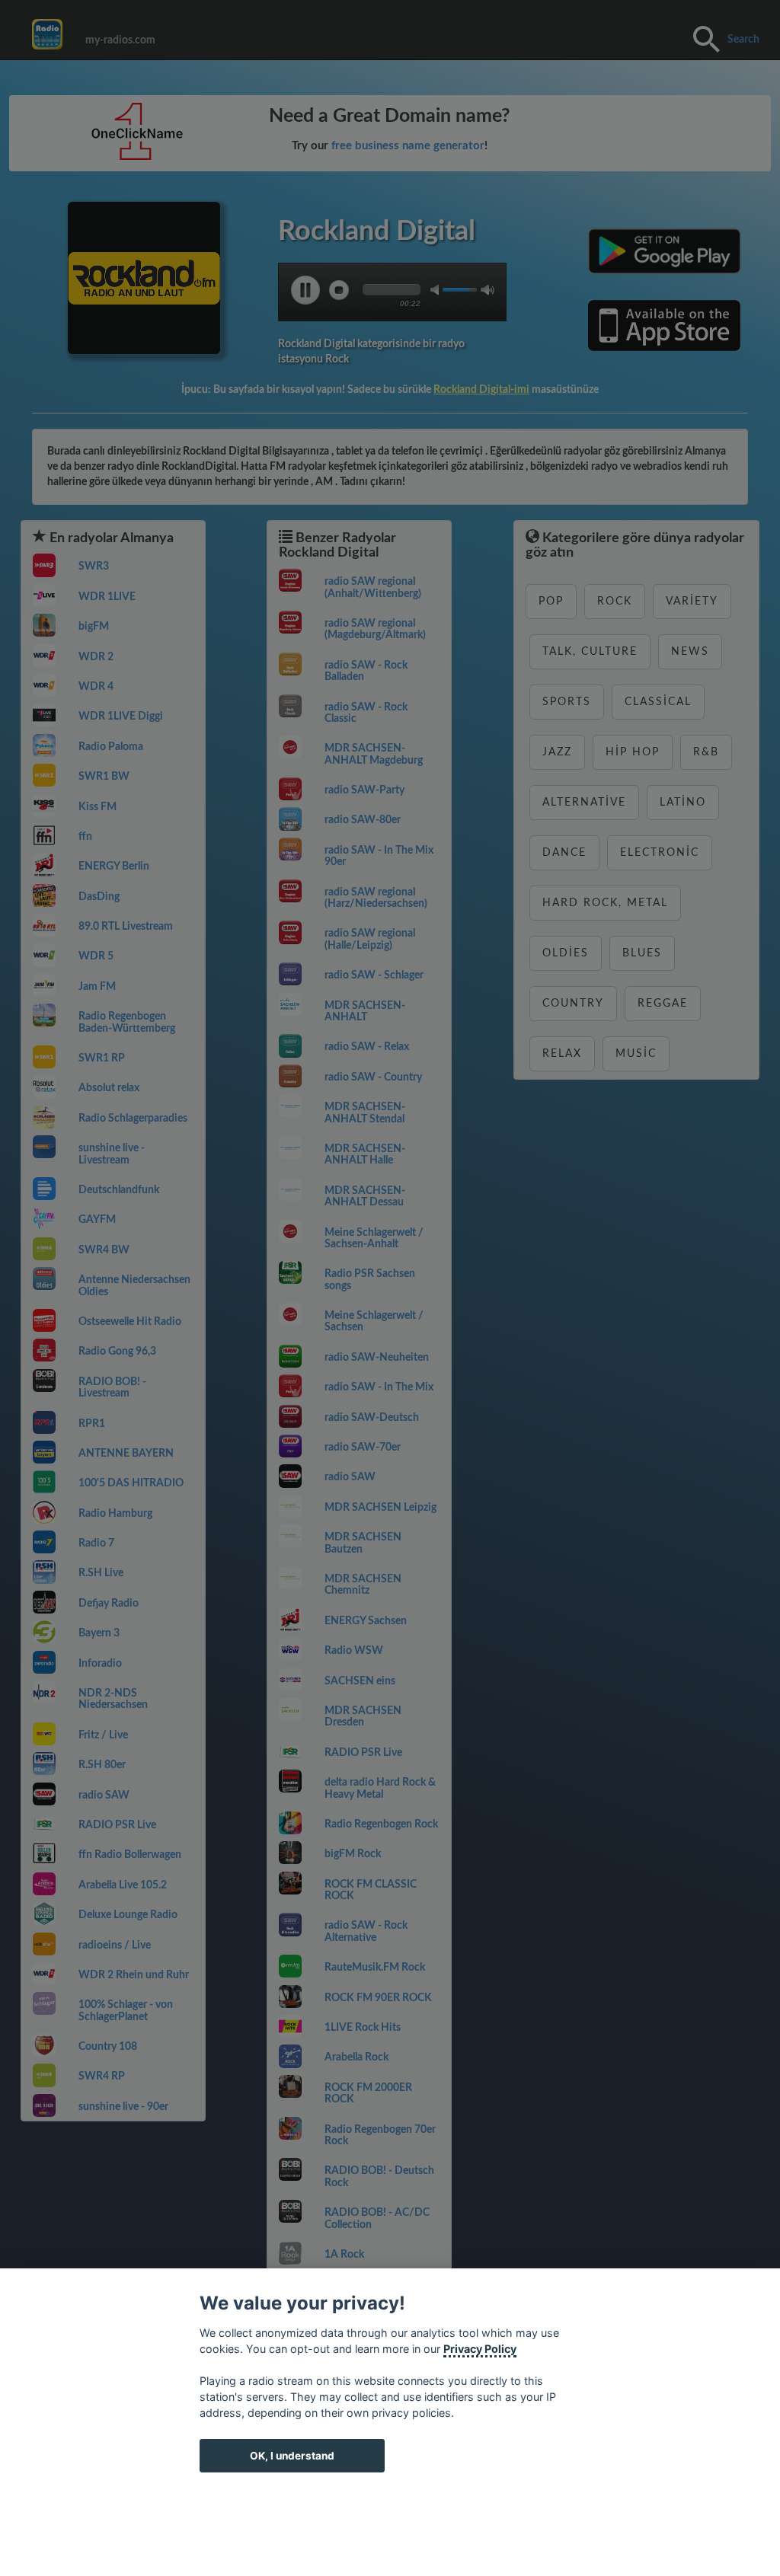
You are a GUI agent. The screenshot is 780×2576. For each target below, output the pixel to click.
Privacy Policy (480, 2349)
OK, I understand (292, 2456)
